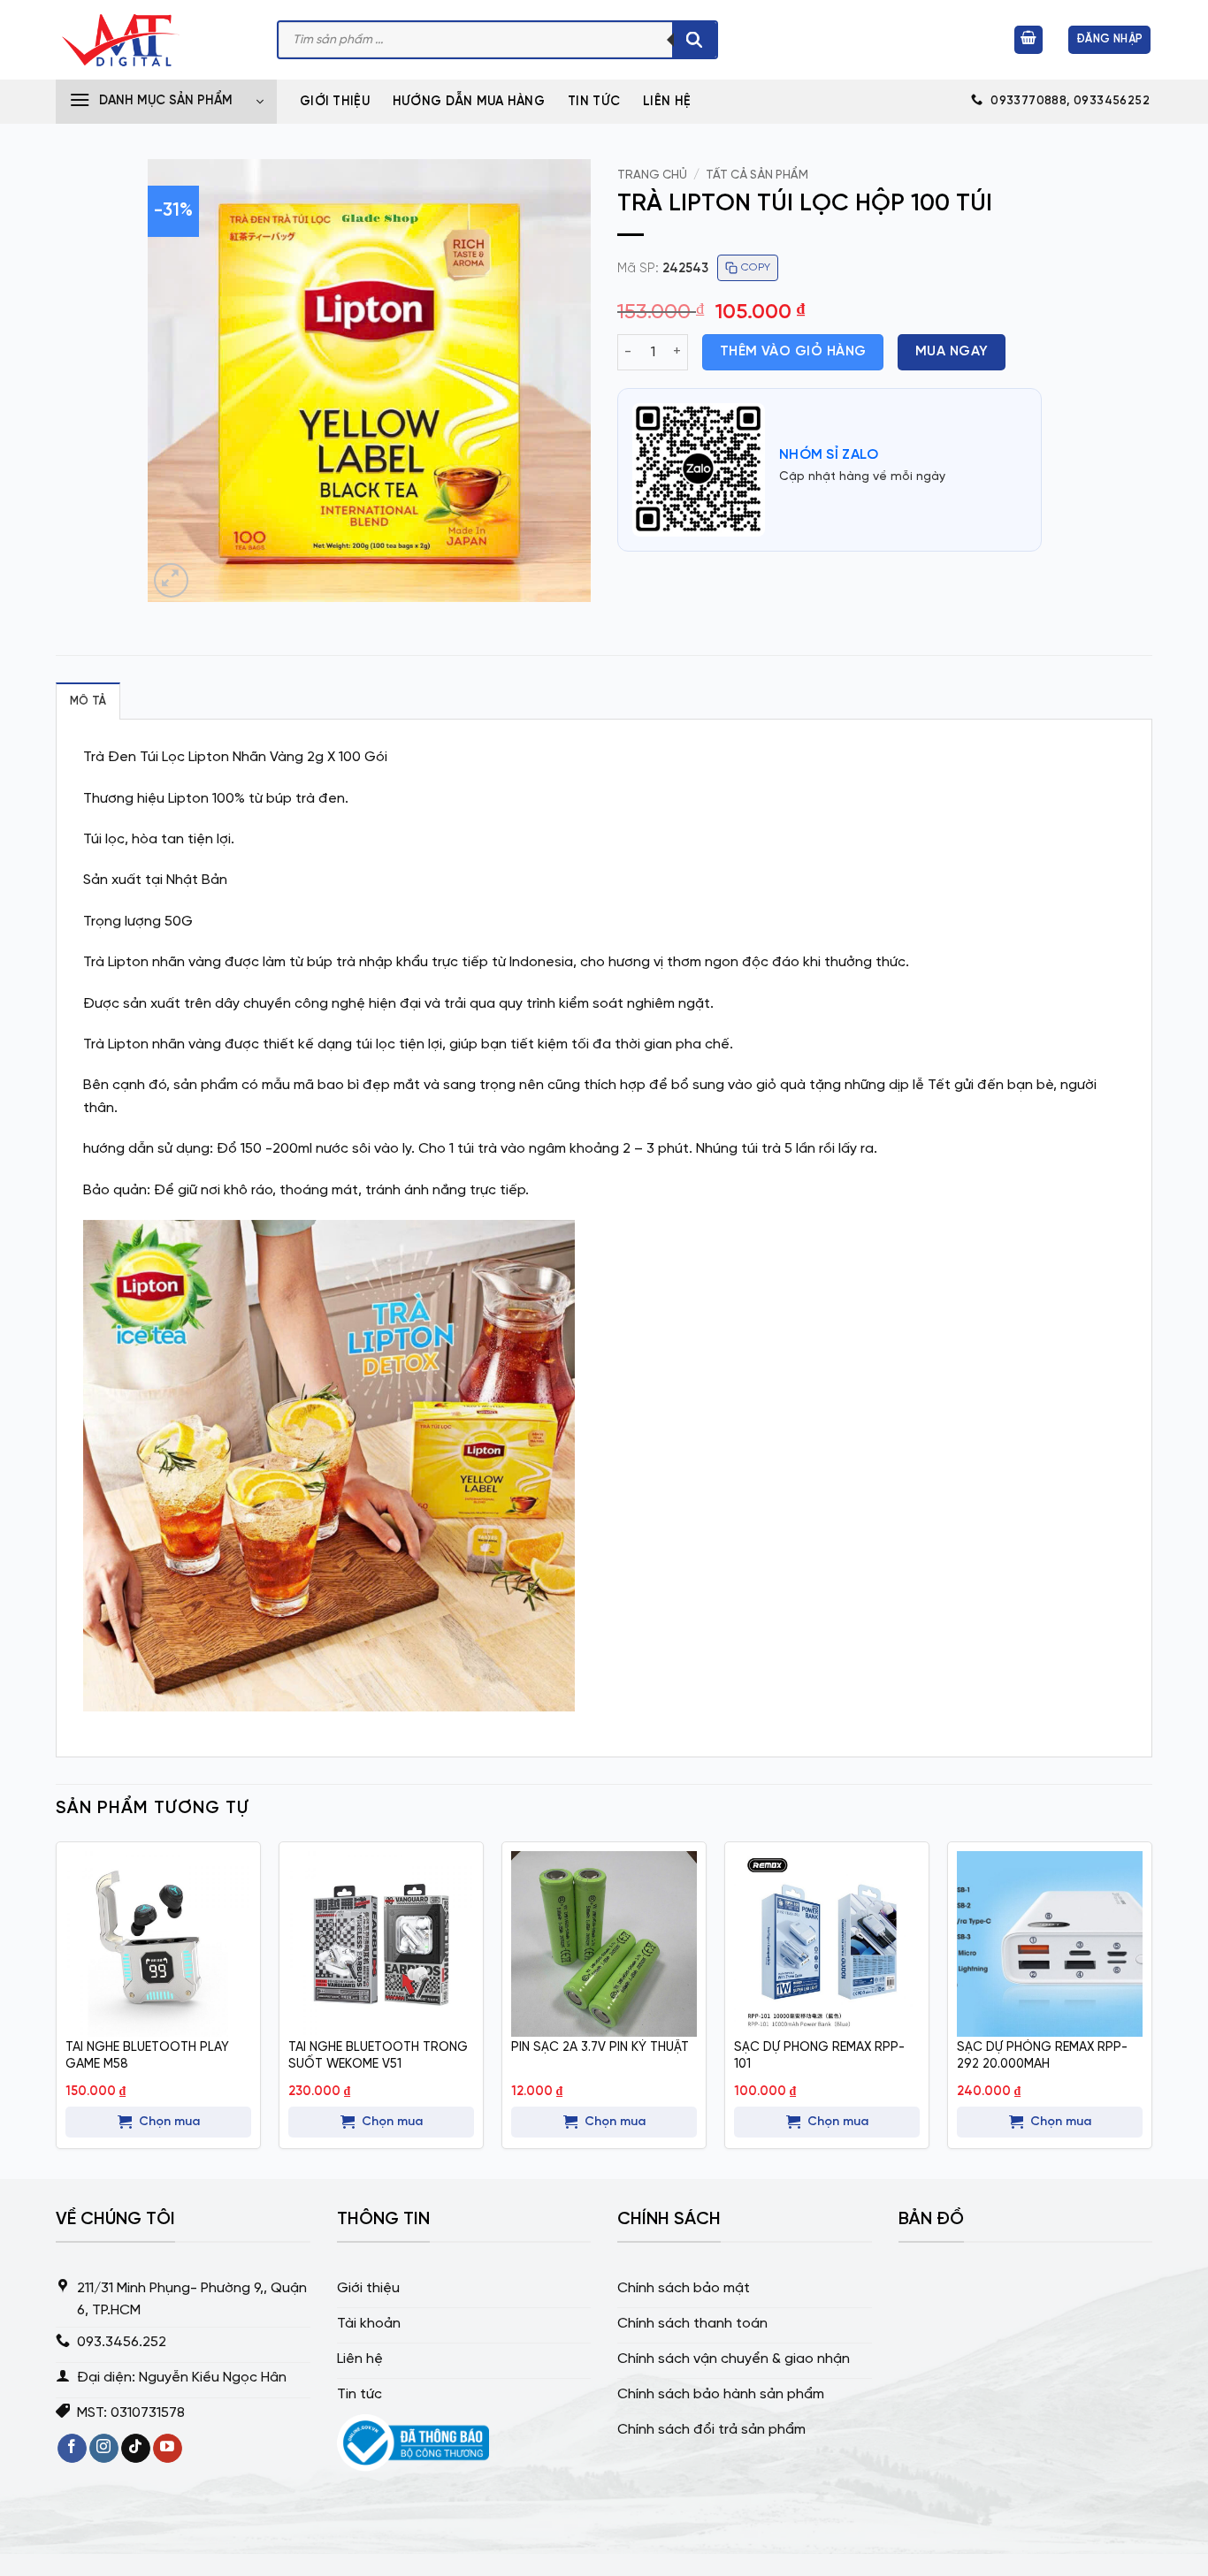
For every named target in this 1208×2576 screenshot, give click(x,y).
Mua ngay (952, 352)
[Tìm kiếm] (694, 40)
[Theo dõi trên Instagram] (104, 2449)
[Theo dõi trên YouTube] (168, 2449)
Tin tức (594, 102)
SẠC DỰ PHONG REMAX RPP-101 (819, 2056)
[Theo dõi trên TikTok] (136, 2449)
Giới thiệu (335, 102)
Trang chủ (652, 175)
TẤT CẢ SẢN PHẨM (757, 175)
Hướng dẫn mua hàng (469, 102)
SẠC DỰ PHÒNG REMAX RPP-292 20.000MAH (1042, 2056)
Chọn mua (169, 2122)
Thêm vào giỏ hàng (793, 352)
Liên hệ (667, 102)
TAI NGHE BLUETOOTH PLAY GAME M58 (147, 2056)
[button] (1028, 40)
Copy (756, 267)
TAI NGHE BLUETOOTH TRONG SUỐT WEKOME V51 (378, 2056)
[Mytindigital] (153, 40)
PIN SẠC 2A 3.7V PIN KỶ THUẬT (600, 2047)
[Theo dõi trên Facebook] (72, 2449)
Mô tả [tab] (88, 701)
